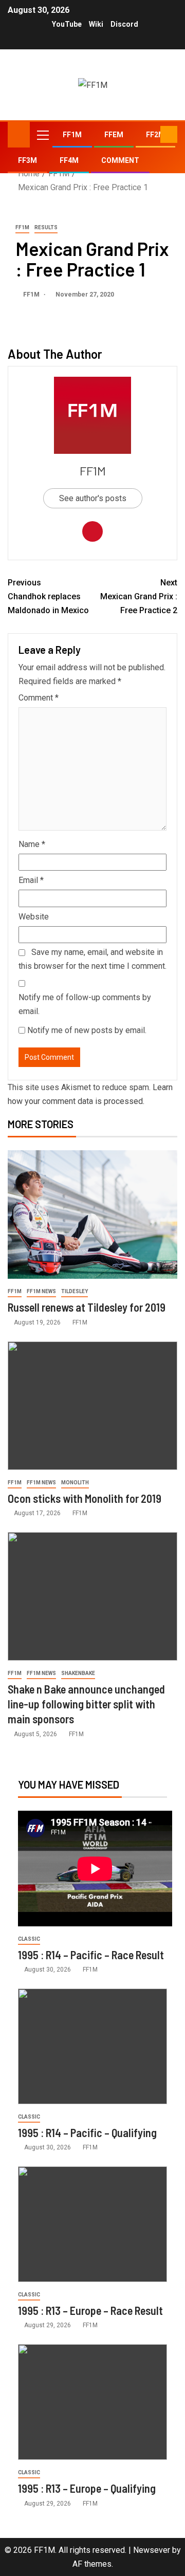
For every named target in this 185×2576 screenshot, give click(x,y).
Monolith (75, 1483)
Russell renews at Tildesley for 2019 (87, 1307)
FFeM (114, 135)
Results (46, 227)
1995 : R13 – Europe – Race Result (90, 2310)
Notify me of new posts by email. (87, 1030)
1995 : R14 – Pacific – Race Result (91, 1955)
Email (31, 880)
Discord (124, 24)
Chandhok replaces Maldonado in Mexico (48, 596)
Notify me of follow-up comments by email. (85, 1004)
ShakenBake (78, 1673)
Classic (29, 1939)
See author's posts (93, 498)
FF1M (72, 135)
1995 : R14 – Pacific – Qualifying (87, 2132)
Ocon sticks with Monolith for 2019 (85, 1498)
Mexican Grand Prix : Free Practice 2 (139, 596)
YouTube (67, 24)
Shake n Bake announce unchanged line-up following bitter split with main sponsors (86, 1704)
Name (32, 844)
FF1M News (41, 1291)
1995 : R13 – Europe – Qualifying (87, 2488)
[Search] (151, 135)
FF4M (69, 160)
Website (34, 917)
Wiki (96, 24)
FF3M (27, 160)
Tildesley (75, 1291)
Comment (120, 160)
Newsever (152, 2550)
